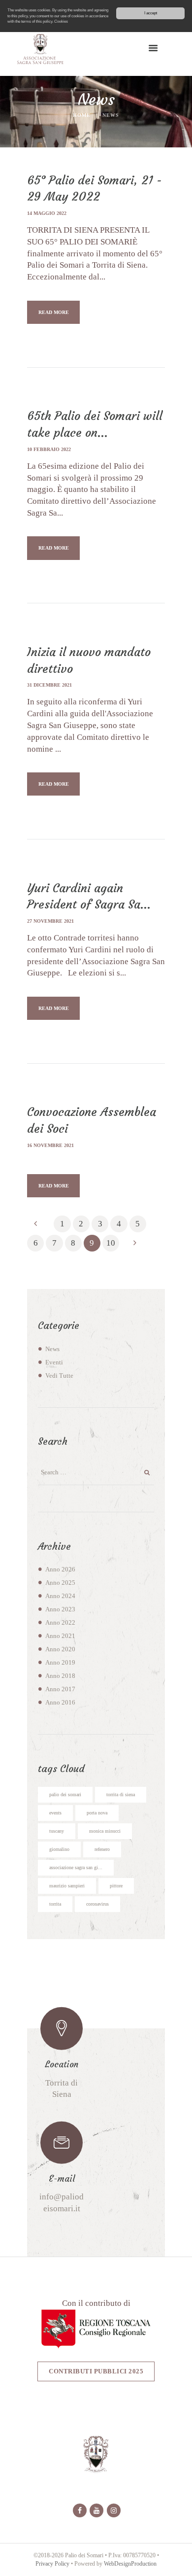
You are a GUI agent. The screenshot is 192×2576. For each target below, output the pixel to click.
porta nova (97, 1813)
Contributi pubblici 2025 (96, 2371)
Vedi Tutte (59, 1376)
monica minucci (105, 1831)
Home (82, 115)
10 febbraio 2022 (49, 449)
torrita (55, 1904)
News (52, 1349)
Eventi (54, 1362)
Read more (54, 312)
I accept (151, 13)
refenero (102, 1849)
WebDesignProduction (130, 2564)
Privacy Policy (52, 2564)
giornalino (59, 1849)
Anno (60, 1569)
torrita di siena (121, 1794)
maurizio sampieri (67, 1886)
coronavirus (97, 1904)
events (55, 1813)
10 (111, 1243)
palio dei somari (65, 1794)
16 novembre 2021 (50, 1145)
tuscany (57, 1831)
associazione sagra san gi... (76, 1867)
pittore (116, 1886)
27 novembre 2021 (50, 921)
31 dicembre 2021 (49, 685)
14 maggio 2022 (47, 213)
